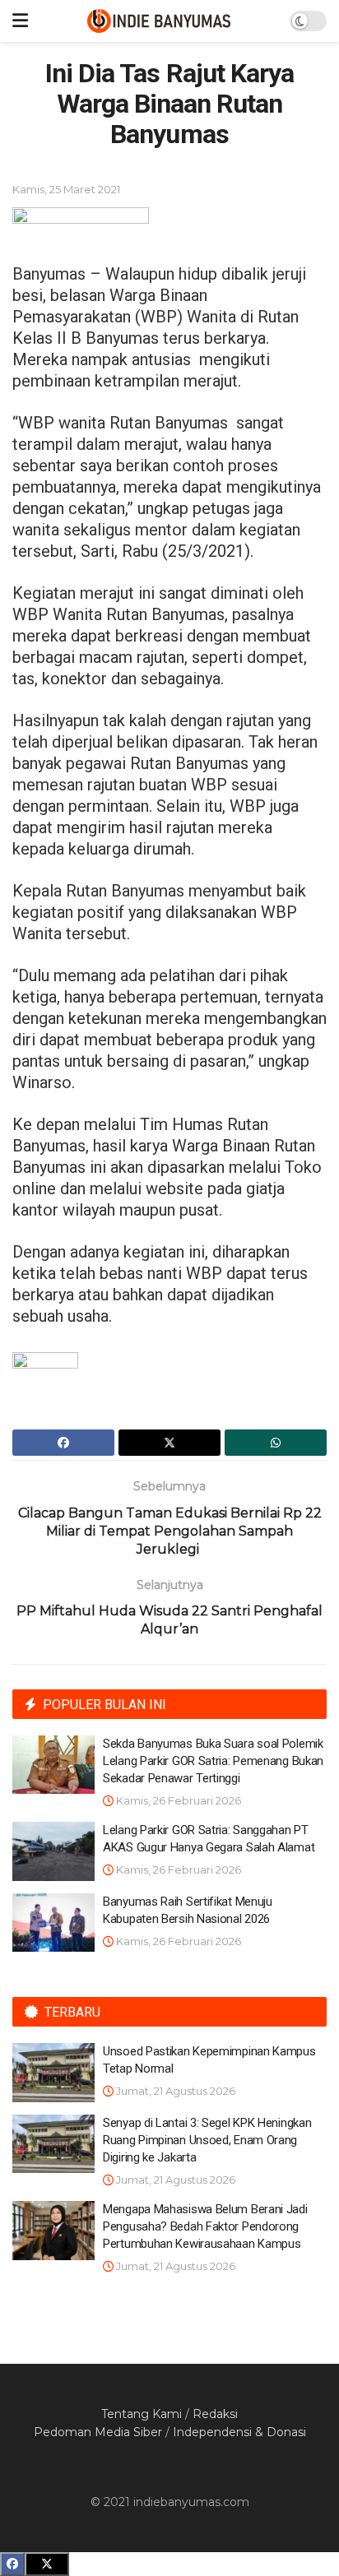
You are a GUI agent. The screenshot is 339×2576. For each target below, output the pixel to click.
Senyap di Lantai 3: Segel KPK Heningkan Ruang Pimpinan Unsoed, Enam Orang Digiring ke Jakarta (207, 2140)
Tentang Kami (142, 2414)
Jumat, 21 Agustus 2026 (174, 2091)
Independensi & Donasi (239, 2432)
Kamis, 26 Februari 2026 (177, 1800)
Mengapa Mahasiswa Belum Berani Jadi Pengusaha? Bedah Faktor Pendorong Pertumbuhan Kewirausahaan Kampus (205, 2226)
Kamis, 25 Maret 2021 (66, 189)
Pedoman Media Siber (98, 2432)
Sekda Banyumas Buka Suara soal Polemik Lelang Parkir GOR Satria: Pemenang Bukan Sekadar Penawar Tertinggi (213, 1761)
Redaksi (215, 2414)
